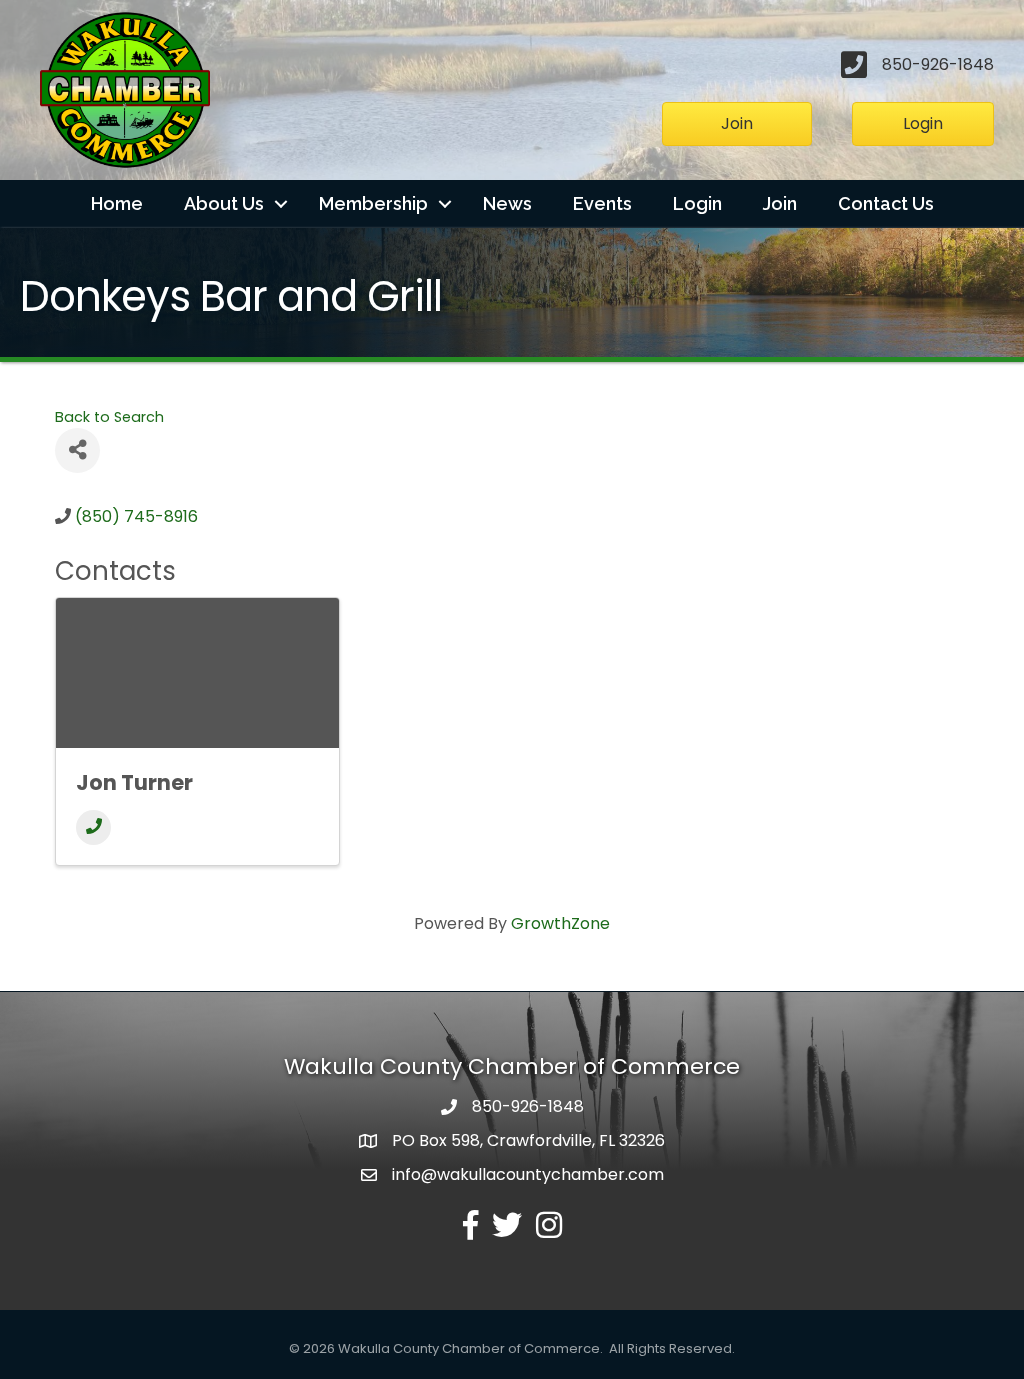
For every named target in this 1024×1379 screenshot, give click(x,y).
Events (602, 203)
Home (117, 203)
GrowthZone (560, 923)
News (507, 203)
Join (780, 203)
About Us (224, 203)
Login (697, 203)
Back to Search (109, 417)
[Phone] (93, 827)
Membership (373, 203)
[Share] (77, 450)
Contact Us (886, 203)
